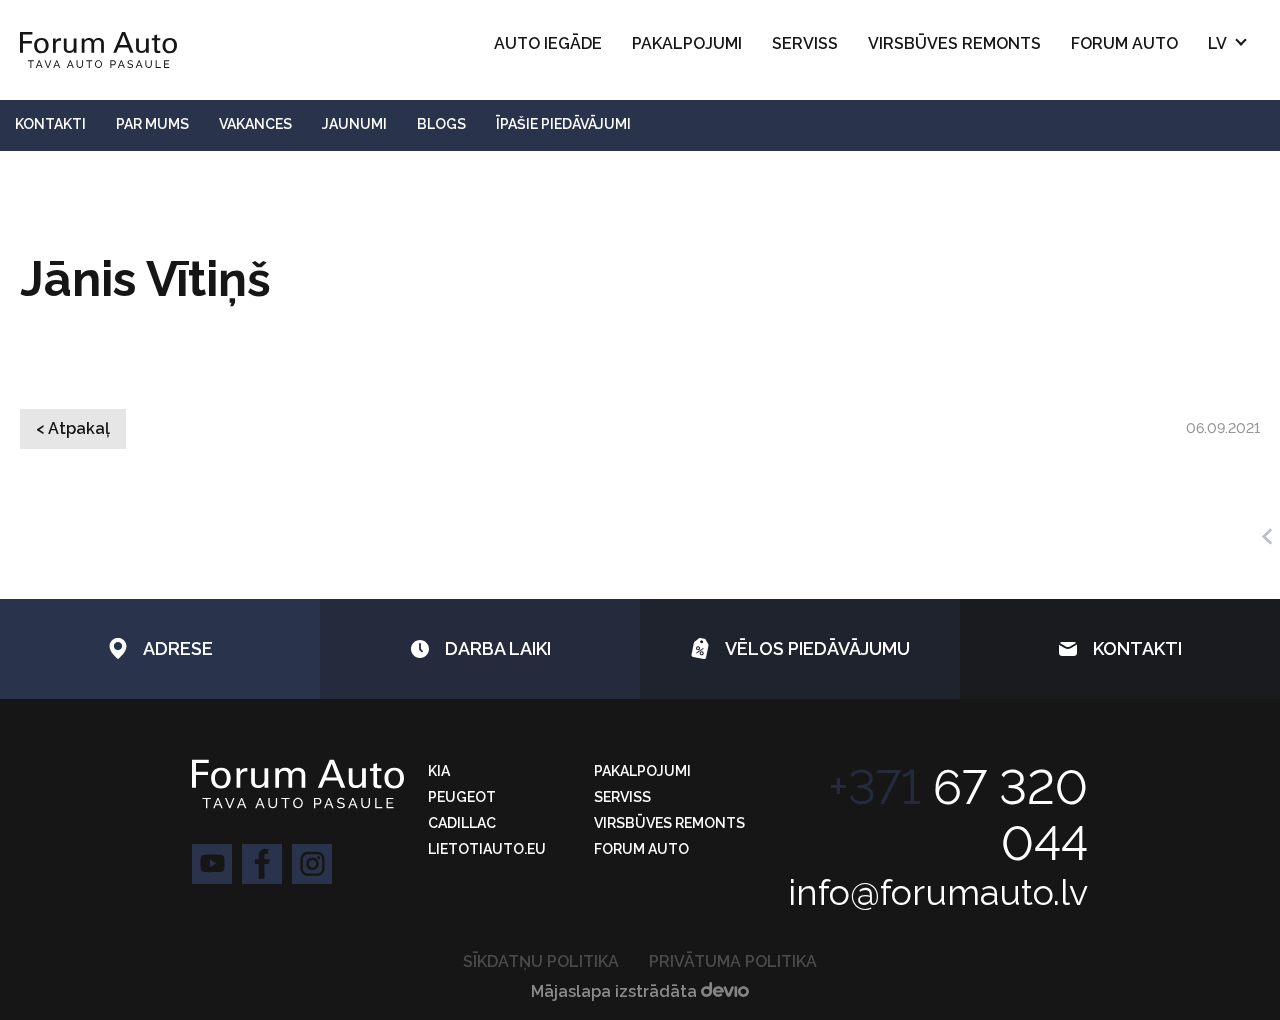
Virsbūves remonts (954, 43)
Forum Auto (1124, 43)
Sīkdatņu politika (541, 961)
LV (1217, 43)
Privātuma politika (733, 961)
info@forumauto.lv (938, 892)
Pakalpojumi (687, 43)
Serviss (805, 43)
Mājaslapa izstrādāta (616, 991)
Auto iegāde (548, 43)
